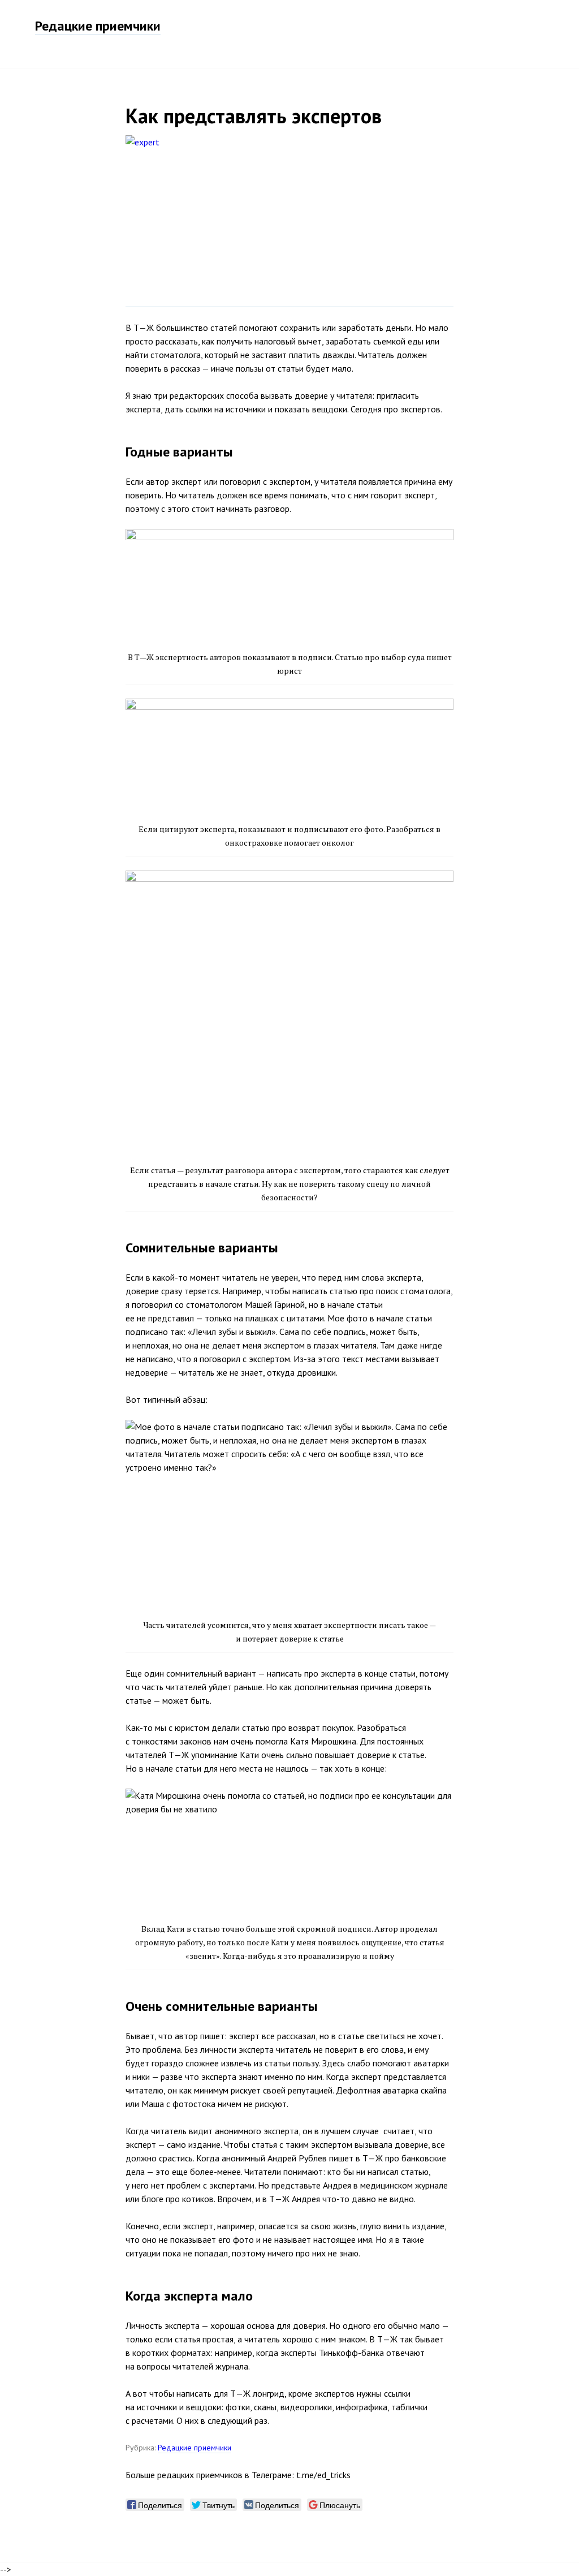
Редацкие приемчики (98, 26)
